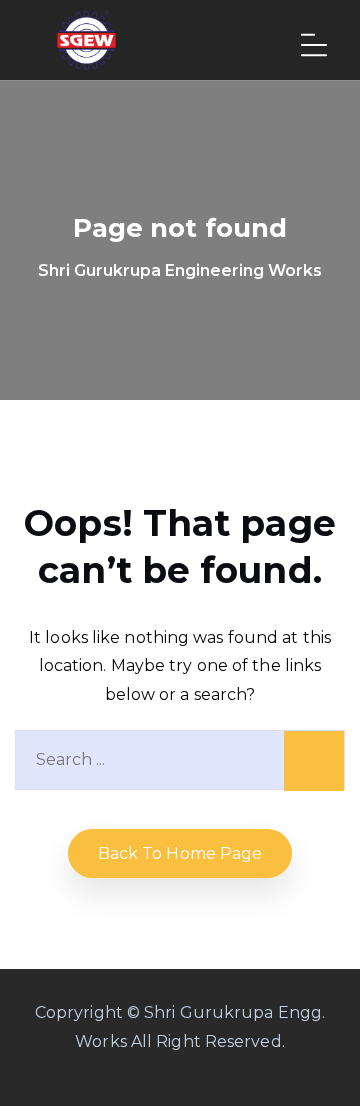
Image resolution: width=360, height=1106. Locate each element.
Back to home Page (180, 853)
